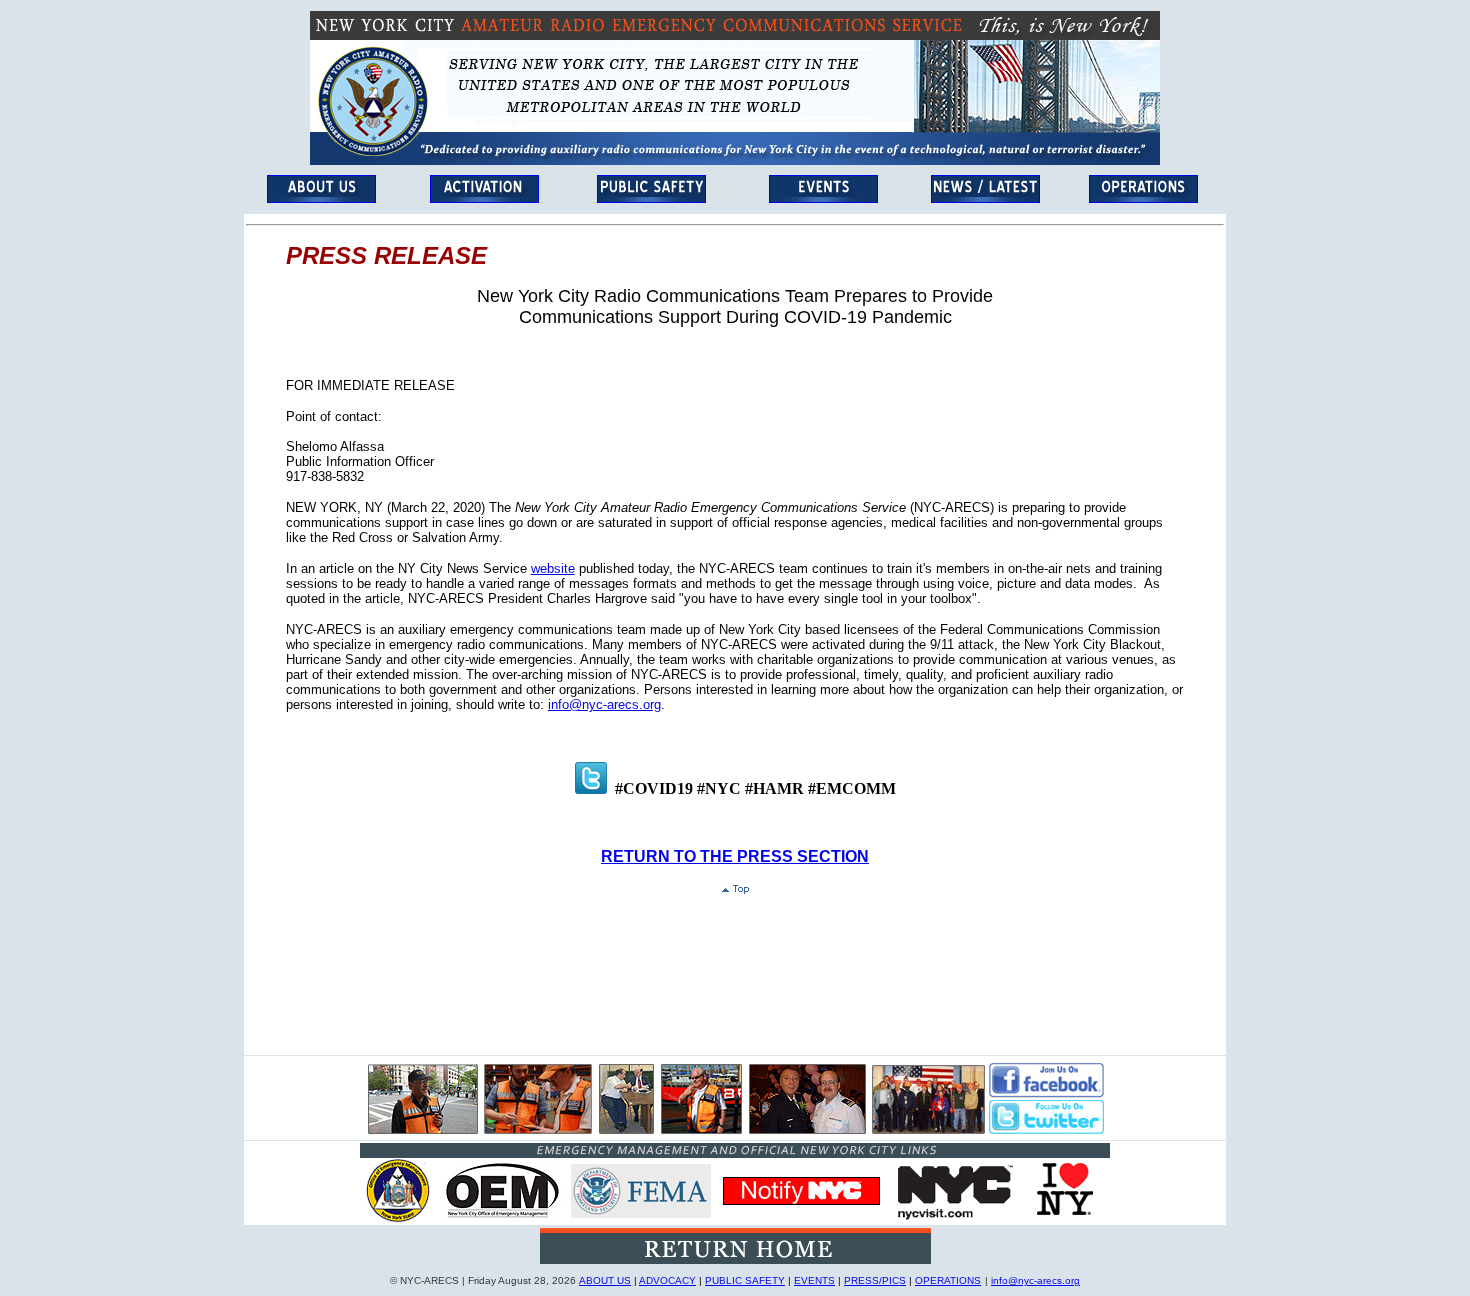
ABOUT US (605, 1280)
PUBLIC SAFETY (745, 1280)
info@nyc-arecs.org (604, 704)
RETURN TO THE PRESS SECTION (735, 856)
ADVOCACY (667, 1280)
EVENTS (814, 1280)
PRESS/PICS (875, 1280)
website (553, 568)
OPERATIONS (948, 1280)
